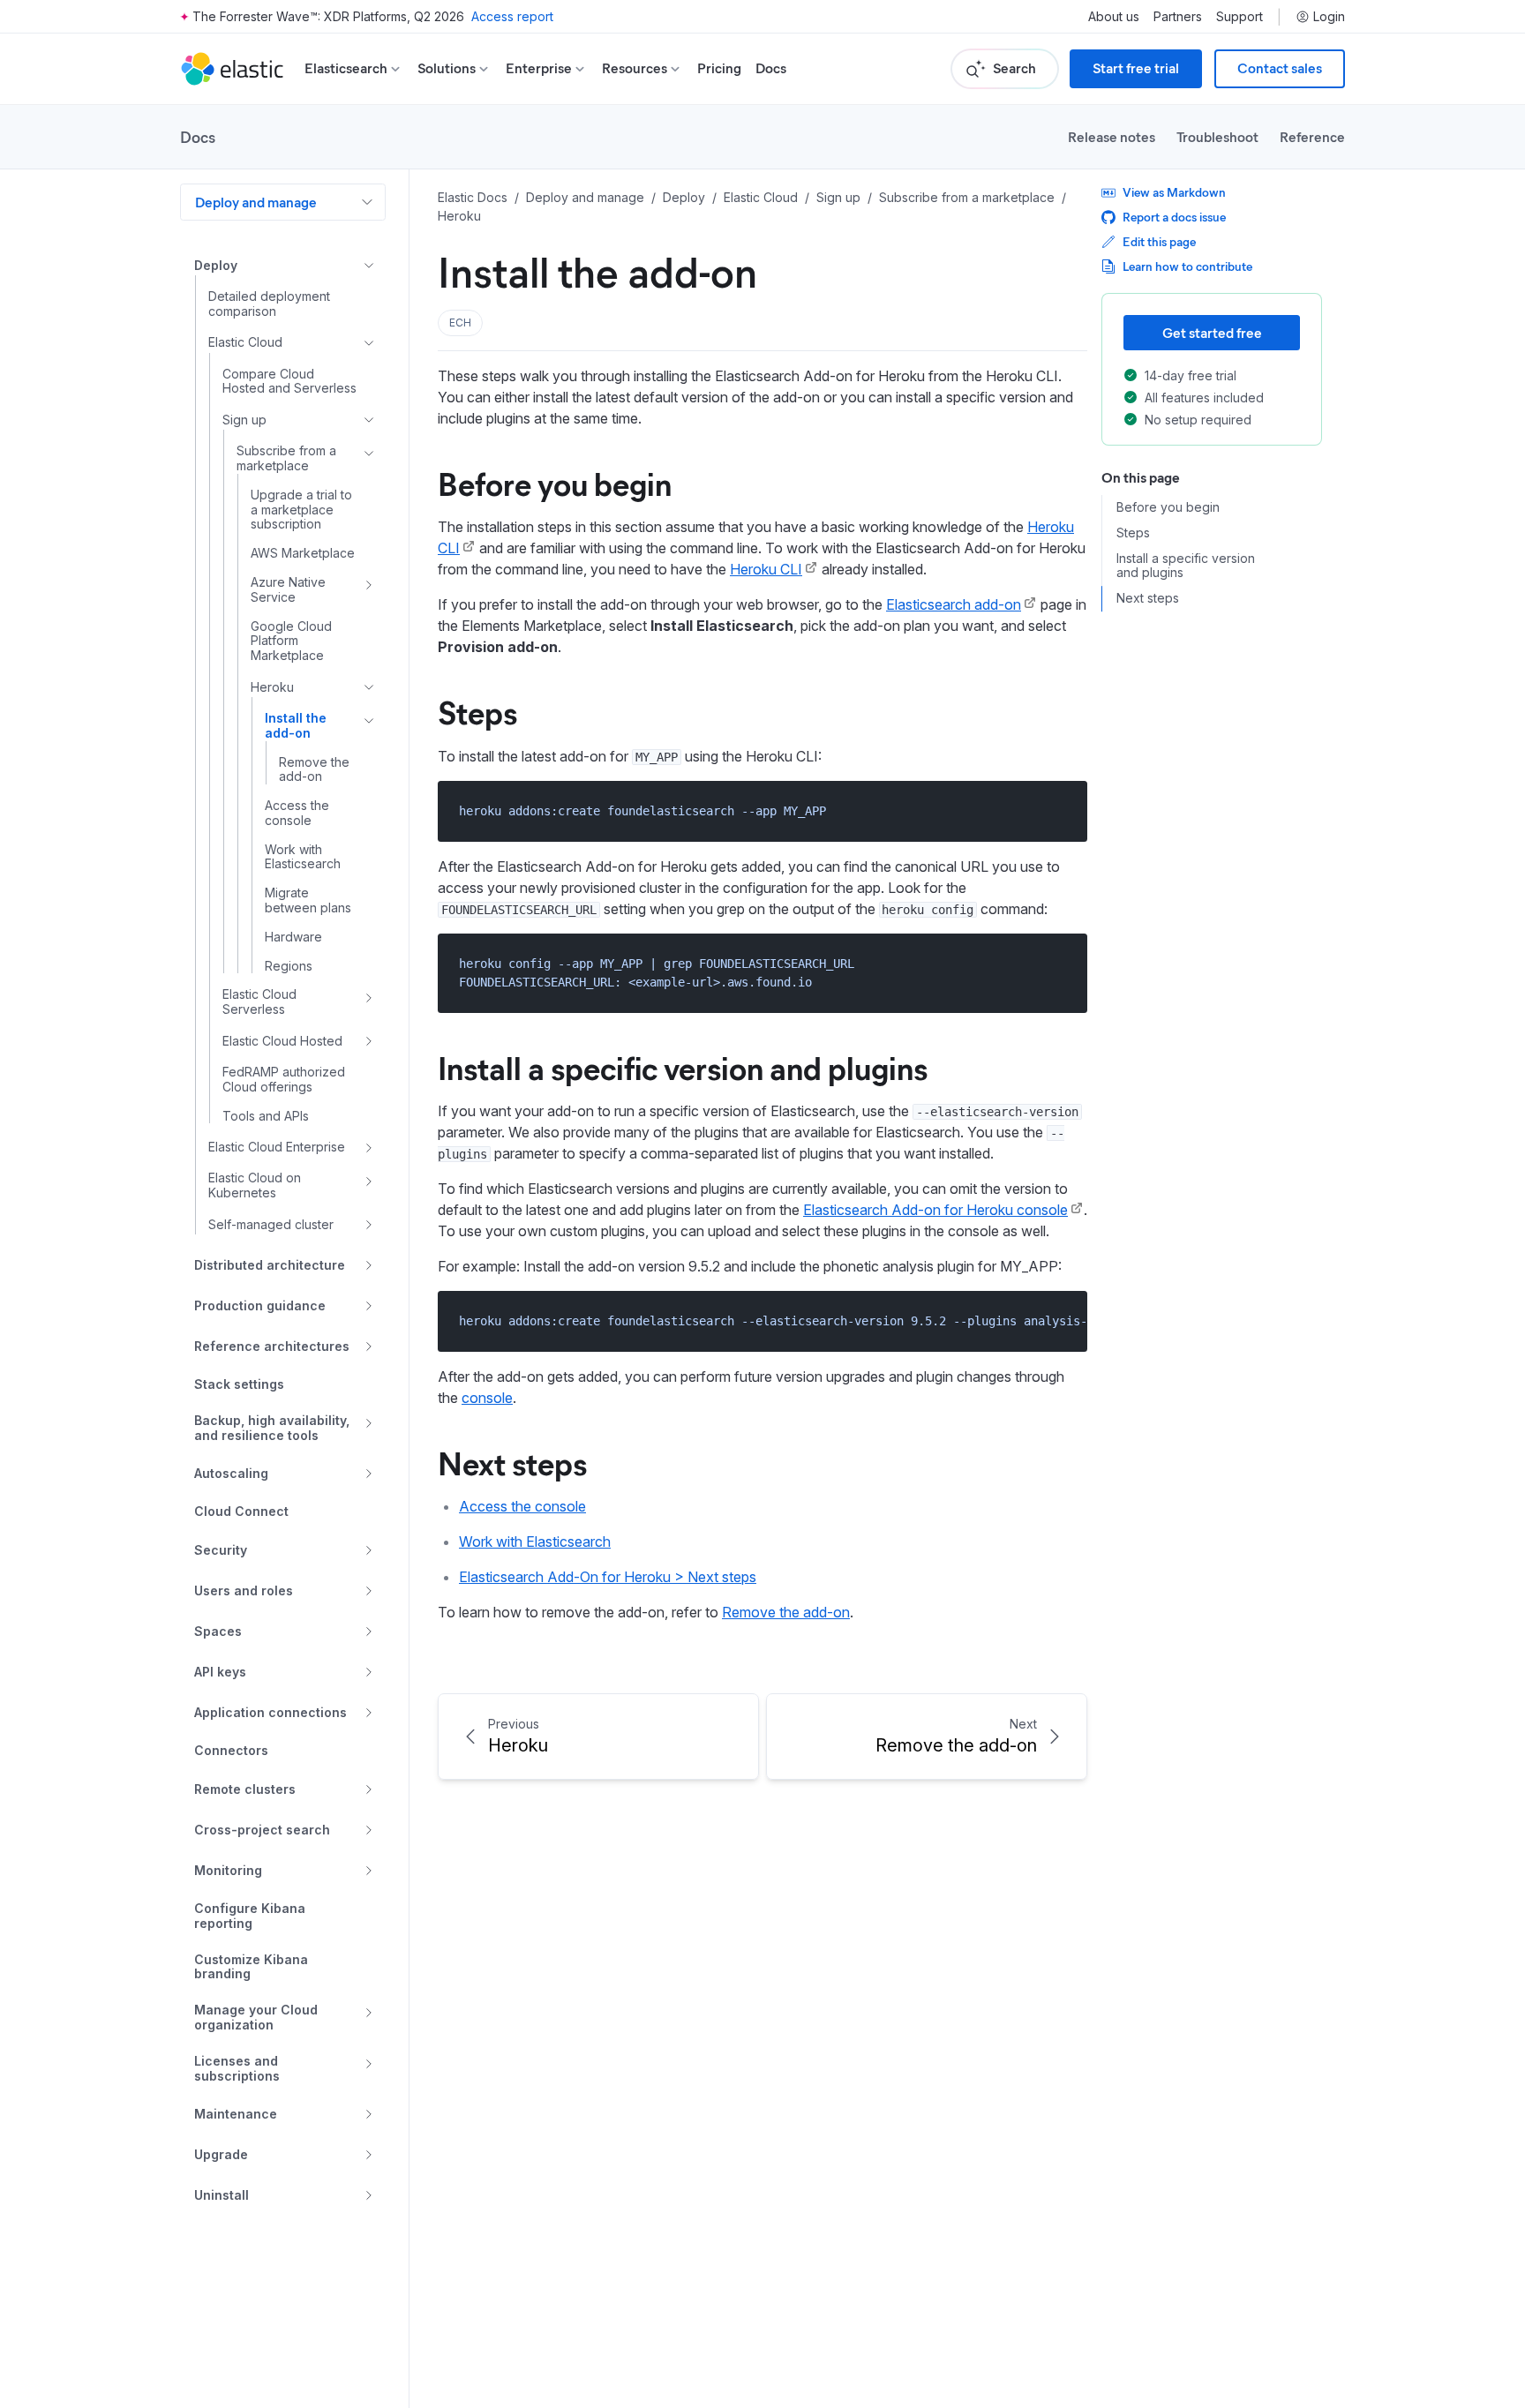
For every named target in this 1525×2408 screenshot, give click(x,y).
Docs (771, 68)
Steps (477, 711)
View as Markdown (1174, 192)
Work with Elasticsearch (535, 1542)
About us (1114, 17)
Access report (512, 16)
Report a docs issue (1174, 217)
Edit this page (1159, 241)
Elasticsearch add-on (954, 604)
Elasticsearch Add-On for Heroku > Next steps (608, 1577)
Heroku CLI (766, 569)
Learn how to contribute (1187, 266)
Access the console (522, 1506)
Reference (1312, 136)
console (487, 1398)
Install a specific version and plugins (683, 1067)
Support (1240, 17)
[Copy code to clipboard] (1061, 810)
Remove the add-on (786, 1612)
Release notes (1112, 136)
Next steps (512, 1462)
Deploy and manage (256, 202)
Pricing (719, 68)
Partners (1178, 17)
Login (1329, 17)
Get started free (1212, 332)
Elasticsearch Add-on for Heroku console (935, 1210)
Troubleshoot (1217, 136)
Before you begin (555, 483)
